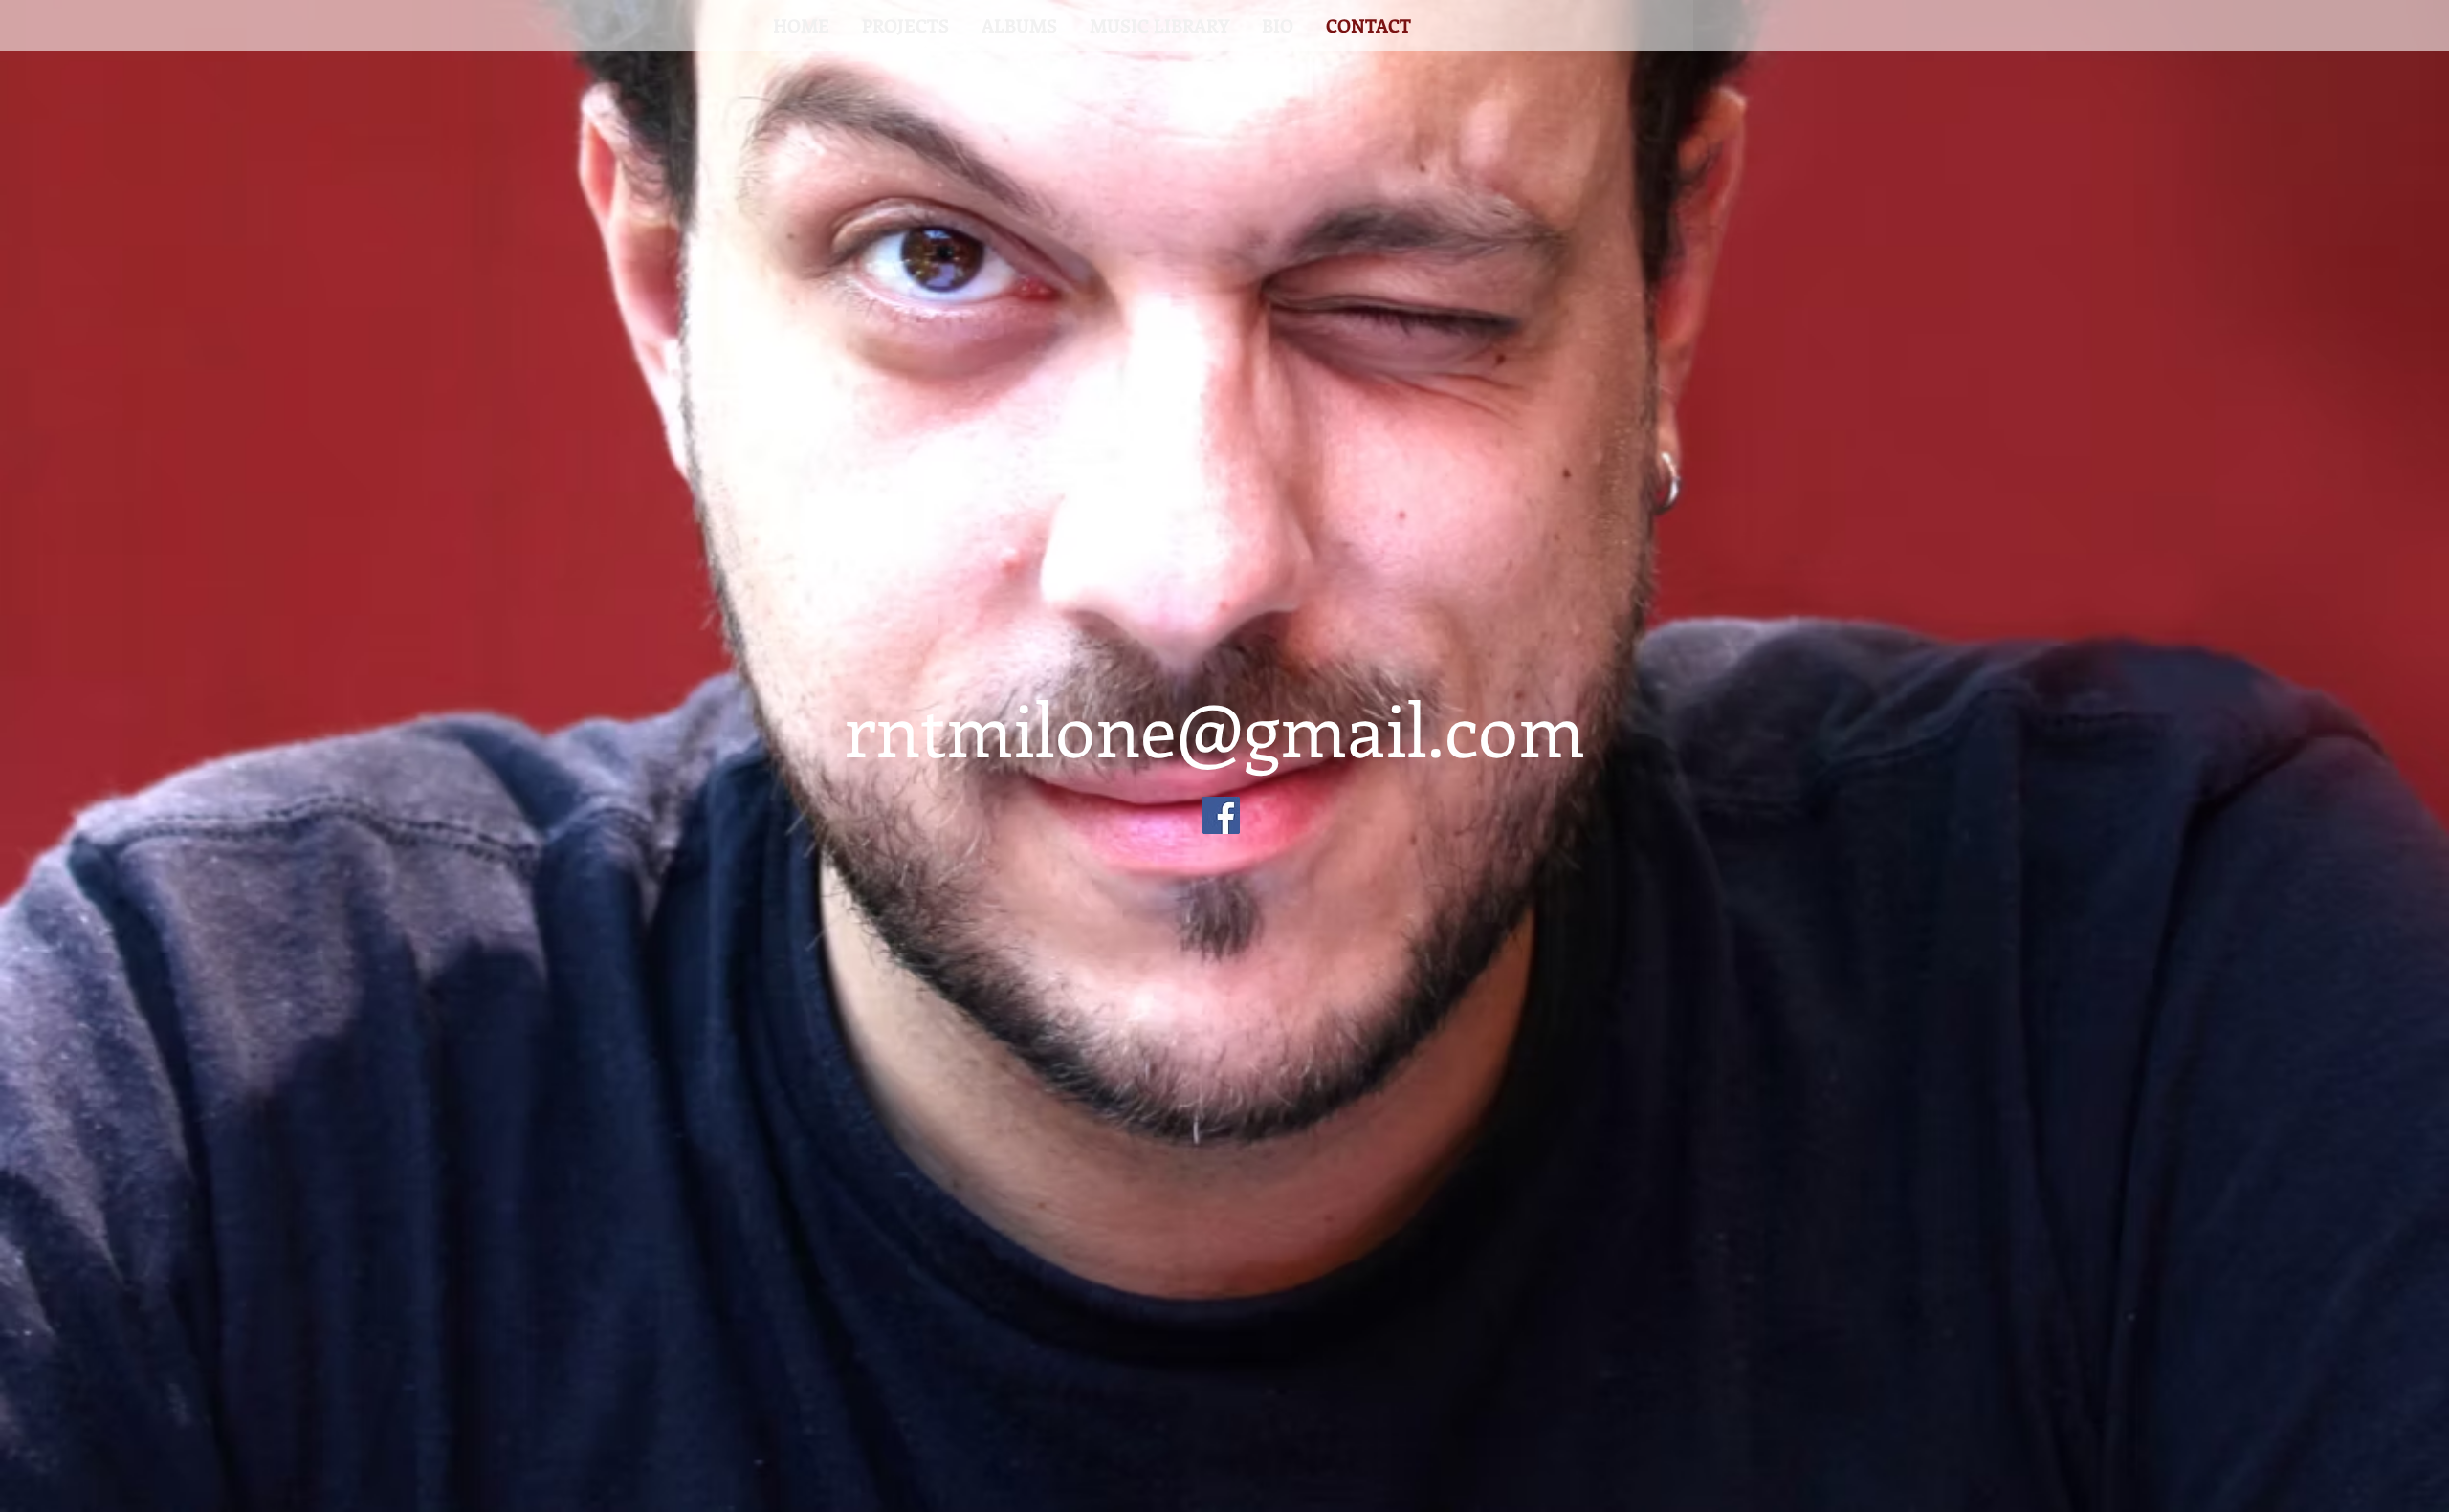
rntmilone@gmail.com (1214, 727)
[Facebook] (1221, 815)
